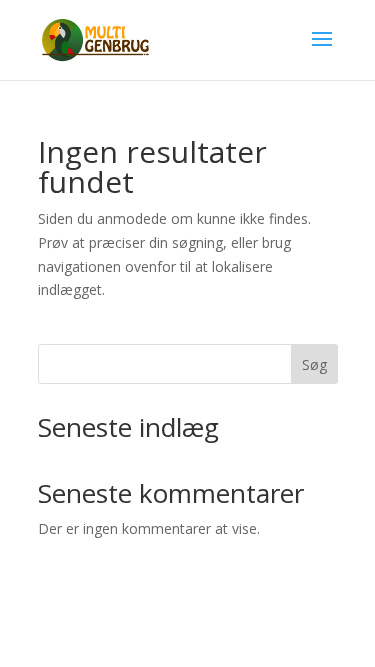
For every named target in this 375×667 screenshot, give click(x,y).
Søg (314, 364)
